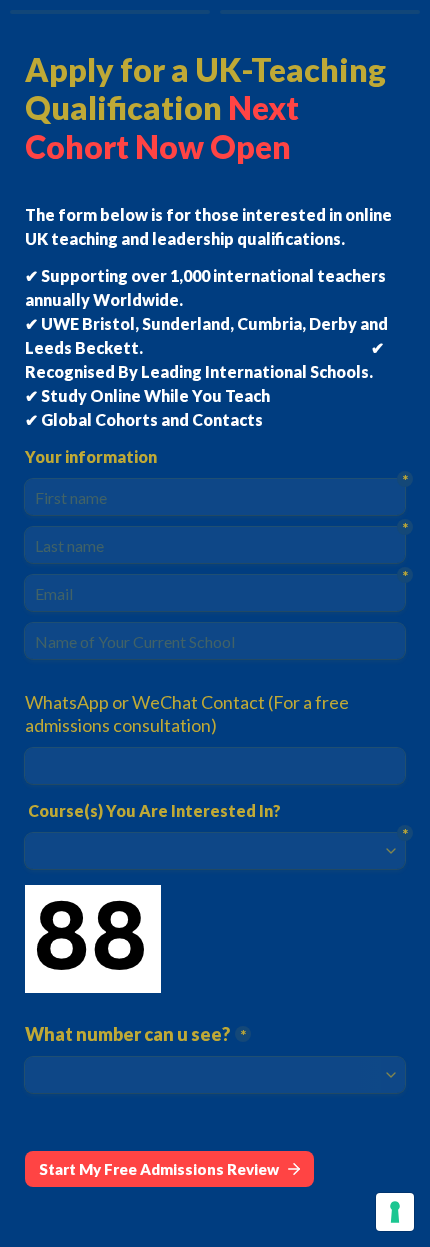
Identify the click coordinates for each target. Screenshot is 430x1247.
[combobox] (215, 766)
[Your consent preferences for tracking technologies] (395, 1212)
